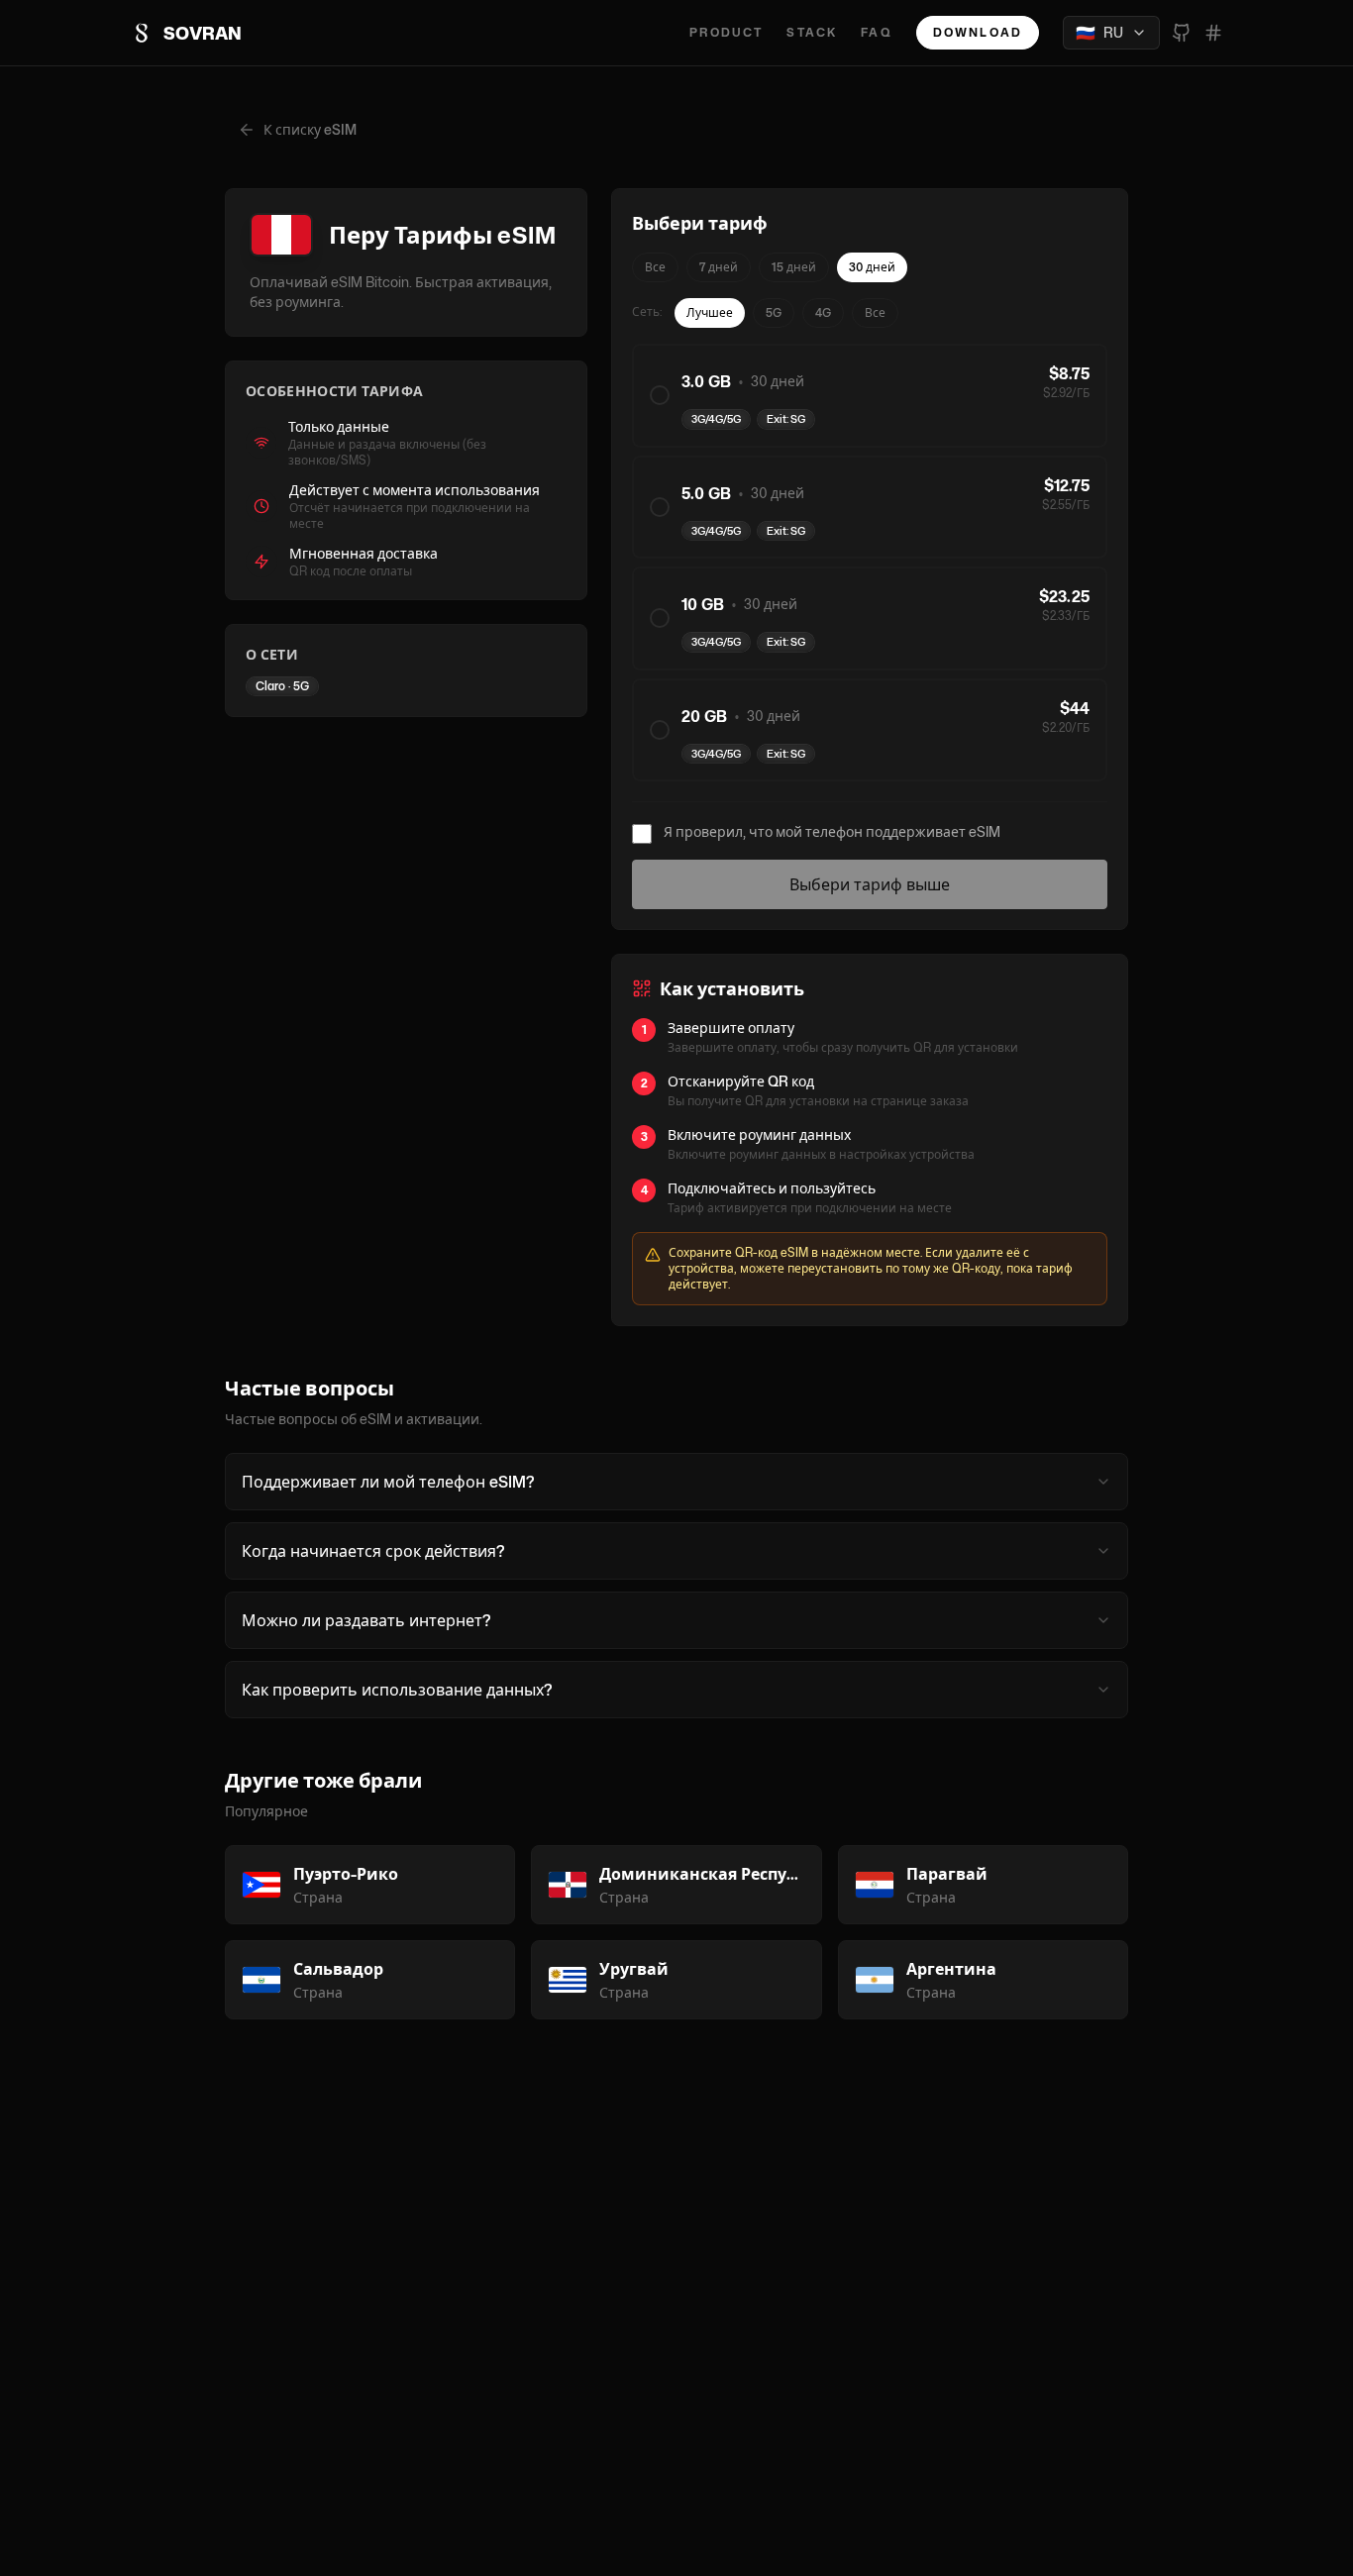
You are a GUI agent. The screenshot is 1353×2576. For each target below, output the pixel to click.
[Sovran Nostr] (1213, 33)
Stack (812, 33)
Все (655, 267)
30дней (872, 267)
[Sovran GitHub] (1182, 33)
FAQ (876, 33)
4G (823, 312)
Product (726, 33)
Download (978, 32)
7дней (719, 267)
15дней (794, 267)
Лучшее (710, 312)
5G (774, 312)
